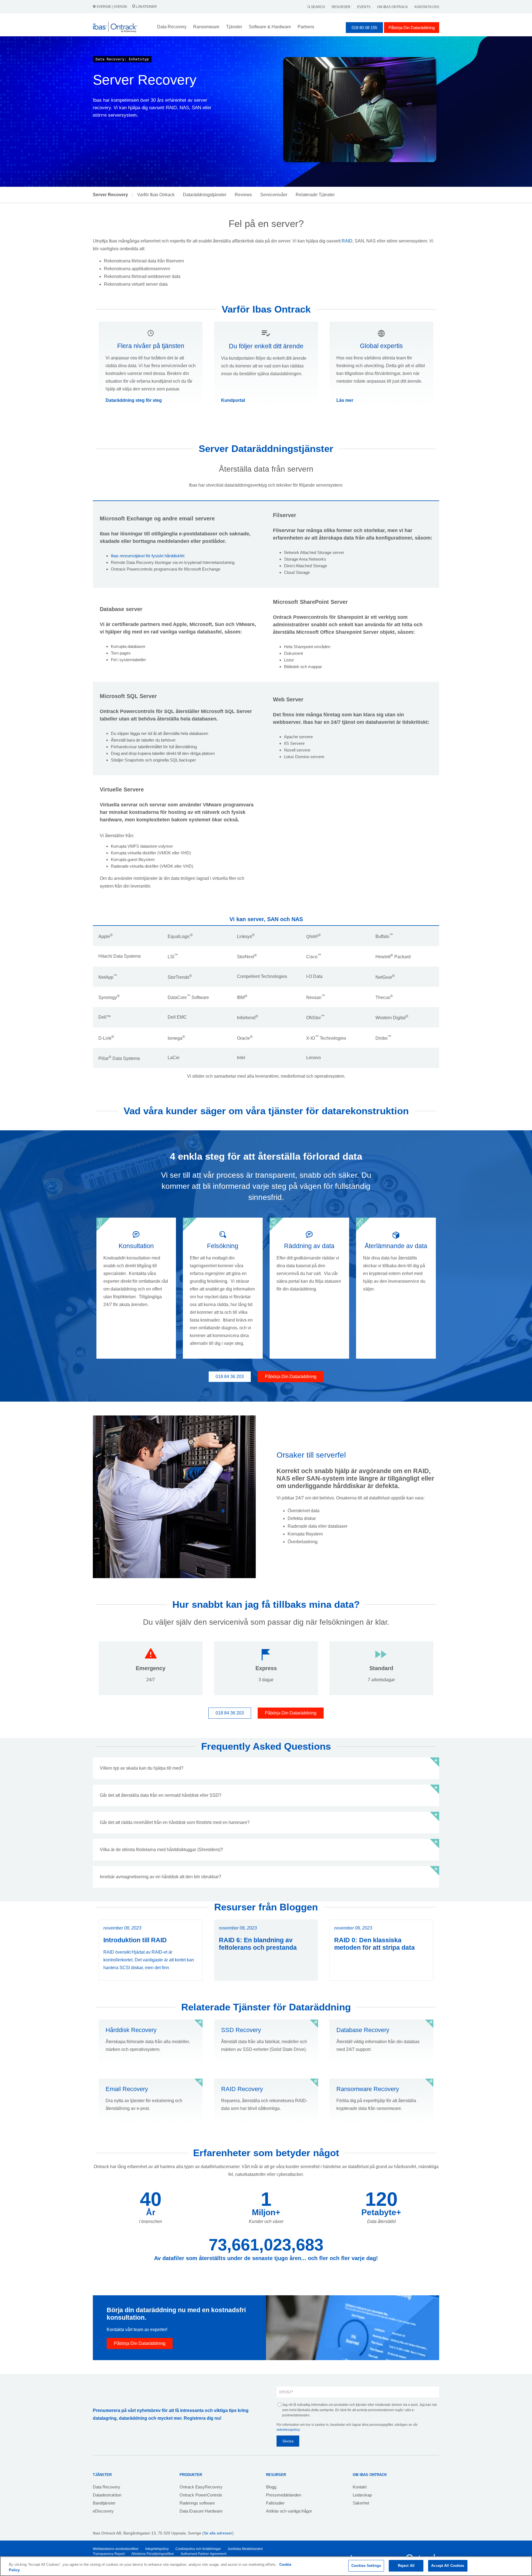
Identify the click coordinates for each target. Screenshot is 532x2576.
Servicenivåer (274, 195)
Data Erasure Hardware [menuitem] (201, 2511)
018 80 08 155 (364, 28)
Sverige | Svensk (112, 7)
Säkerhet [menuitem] (361, 2503)
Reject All (406, 2566)
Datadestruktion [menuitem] (107, 2495)
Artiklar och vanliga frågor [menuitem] (289, 2511)
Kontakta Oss (427, 7)
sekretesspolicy (288, 2430)
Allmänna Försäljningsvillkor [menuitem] (153, 2554)
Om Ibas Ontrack (392, 7)
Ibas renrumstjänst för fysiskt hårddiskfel (148, 556)
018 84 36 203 (230, 1377)
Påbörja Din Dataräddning (412, 28)
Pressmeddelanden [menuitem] (284, 2495)
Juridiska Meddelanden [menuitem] (245, 2549)
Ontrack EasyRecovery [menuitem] (201, 2487)
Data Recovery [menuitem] (107, 2487)
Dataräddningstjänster (205, 195)
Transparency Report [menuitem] (109, 2554)
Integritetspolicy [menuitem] (157, 2549)
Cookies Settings (366, 2566)
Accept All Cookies (448, 2566)
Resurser (341, 7)
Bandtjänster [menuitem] (104, 2503)
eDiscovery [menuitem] (103, 2511)
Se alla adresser (218, 2533)
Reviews (243, 195)
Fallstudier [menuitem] (275, 2503)
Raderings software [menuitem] (197, 2503)
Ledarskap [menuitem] (362, 2495)
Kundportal (233, 400)
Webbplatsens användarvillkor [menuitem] (116, 2549)
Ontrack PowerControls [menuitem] (201, 2495)
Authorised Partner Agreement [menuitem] (204, 2554)
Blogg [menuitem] (271, 2487)
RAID (347, 241)
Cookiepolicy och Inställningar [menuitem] (198, 2549)
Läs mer (345, 400)
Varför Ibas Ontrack (156, 195)
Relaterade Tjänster (315, 195)
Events (364, 7)
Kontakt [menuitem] (360, 2487)
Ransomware (206, 27)
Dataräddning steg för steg (134, 400)
